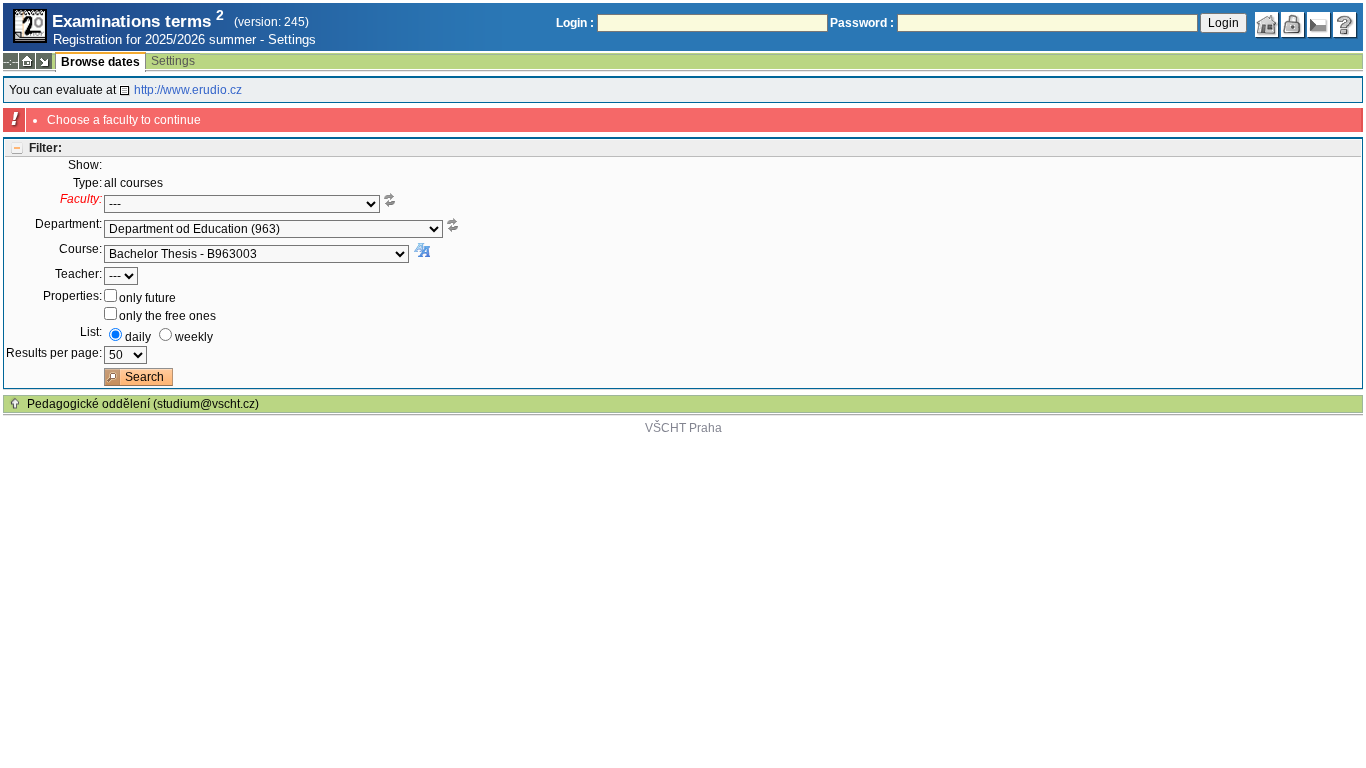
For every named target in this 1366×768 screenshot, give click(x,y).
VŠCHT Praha (683, 428)
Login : (575, 23)
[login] (1293, 25)
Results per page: (54, 353)
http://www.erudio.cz (188, 90)
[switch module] (44, 61)
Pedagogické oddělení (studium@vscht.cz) (143, 404)
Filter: (45, 148)
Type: (87, 183)
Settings (292, 39)
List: (91, 332)
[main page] (1267, 25)
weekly (194, 337)
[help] (1345, 25)
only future (147, 298)
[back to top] (15, 404)
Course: (80, 249)
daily (138, 337)
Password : (862, 23)
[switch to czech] (1319, 25)
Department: (68, 224)
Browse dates (100, 62)
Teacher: (78, 274)
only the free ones (167, 316)
